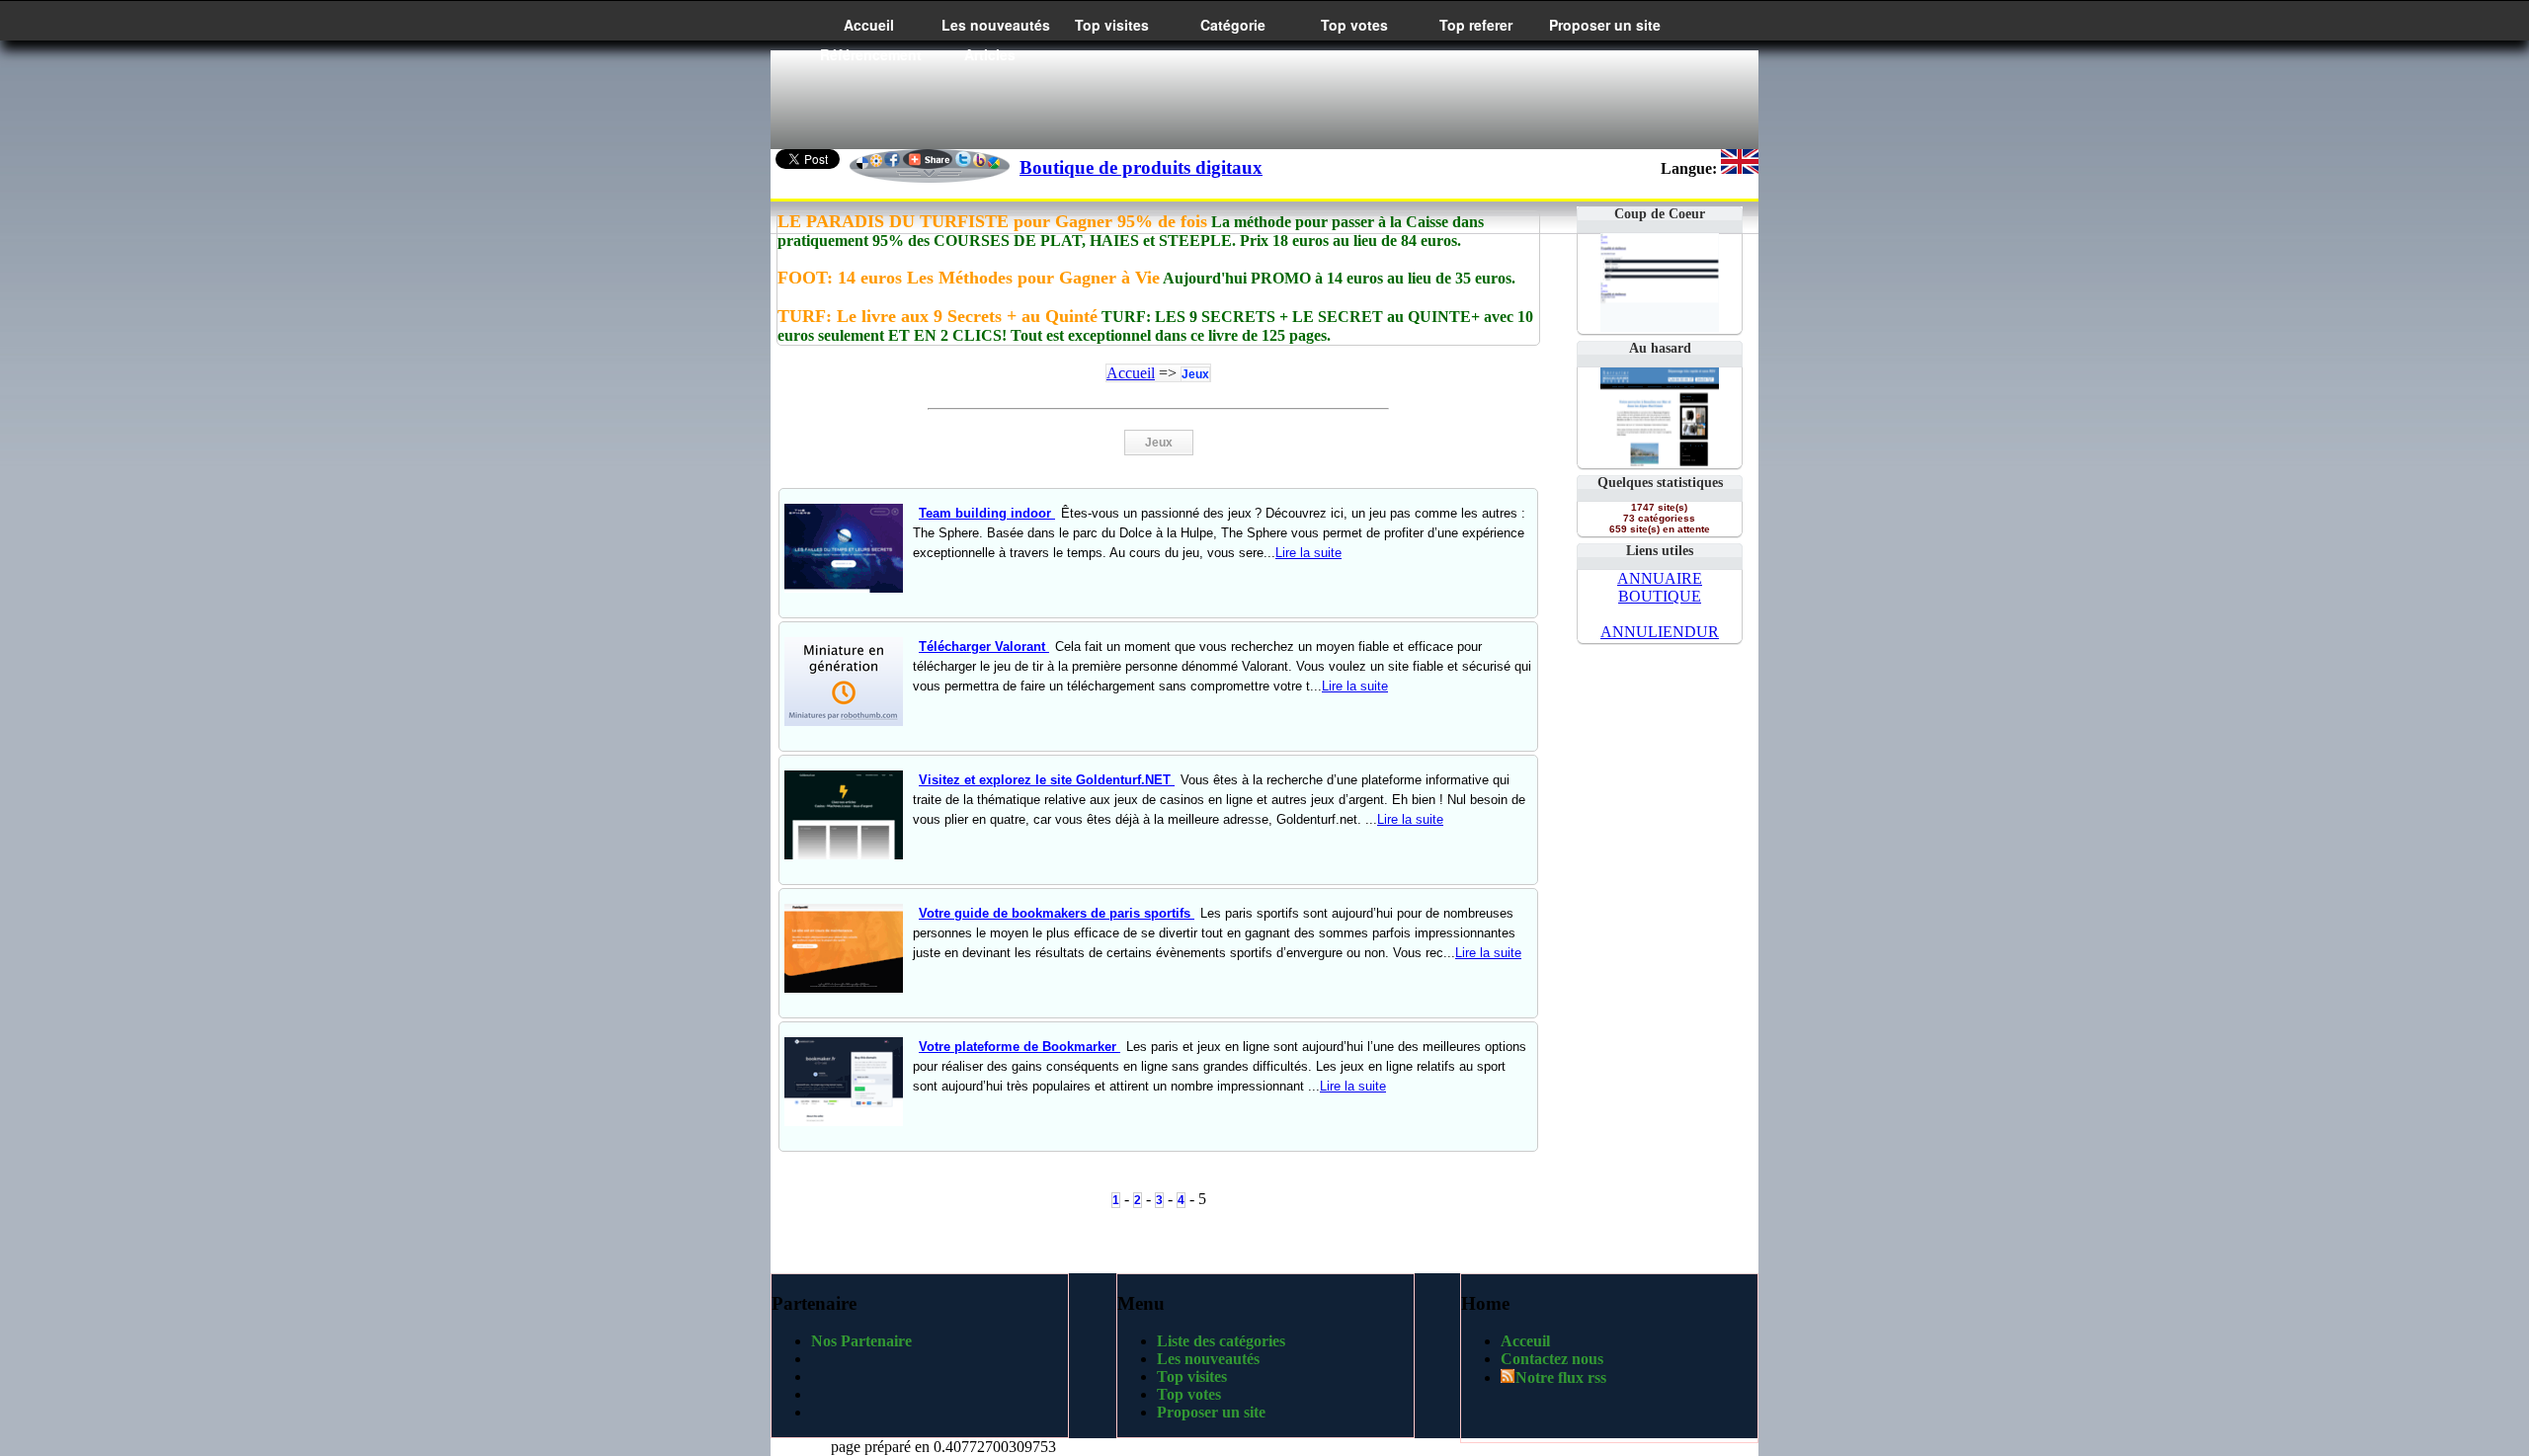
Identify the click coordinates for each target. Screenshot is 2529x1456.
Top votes (1354, 25)
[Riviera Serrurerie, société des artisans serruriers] (1660, 461)
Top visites (1112, 25)
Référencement (871, 54)
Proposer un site (1605, 25)
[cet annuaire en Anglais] (1740, 168)
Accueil (869, 25)
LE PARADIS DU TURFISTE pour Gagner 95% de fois (992, 221)
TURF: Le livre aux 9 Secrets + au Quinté (938, 316)
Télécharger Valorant (984, 647)
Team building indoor (987, 513)
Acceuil (1525, 1341)
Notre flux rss (1561, 1377)
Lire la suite (1308, 553)
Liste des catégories (1221, 1341)
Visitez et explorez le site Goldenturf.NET (1047, 780)
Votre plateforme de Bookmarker (1020, 1047)
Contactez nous (1552, 1359)
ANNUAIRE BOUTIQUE (1660, 587)
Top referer (1476, 25)
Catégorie (1233, 25)
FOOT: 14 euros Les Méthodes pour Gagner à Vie (969, 278)
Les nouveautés (996, 25)
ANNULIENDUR (1660, 632)
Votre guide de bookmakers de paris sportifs (1057, 913)
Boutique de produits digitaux (1141, 167)
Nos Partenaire (861, 1341)
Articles (990, 54)
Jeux (1195, 374)
